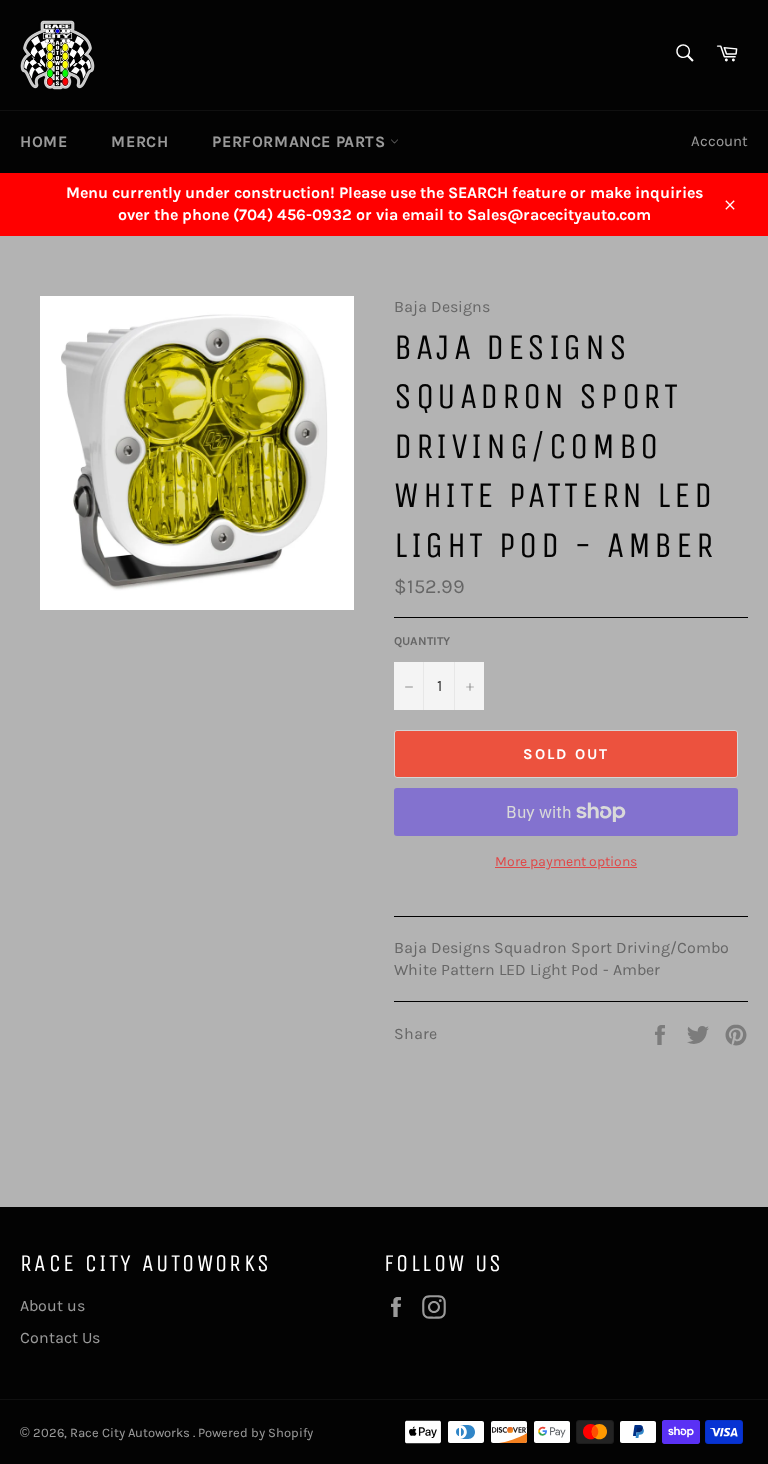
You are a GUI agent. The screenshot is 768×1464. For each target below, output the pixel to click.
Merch (139, 141)
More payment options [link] (566, 861)
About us (52, 1305)
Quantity (422, 641)
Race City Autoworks (131, 1432)
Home (43, 141)
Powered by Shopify (255, 1432)
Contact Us (60, 1337)
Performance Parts (301, 141)
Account (719, 141)
